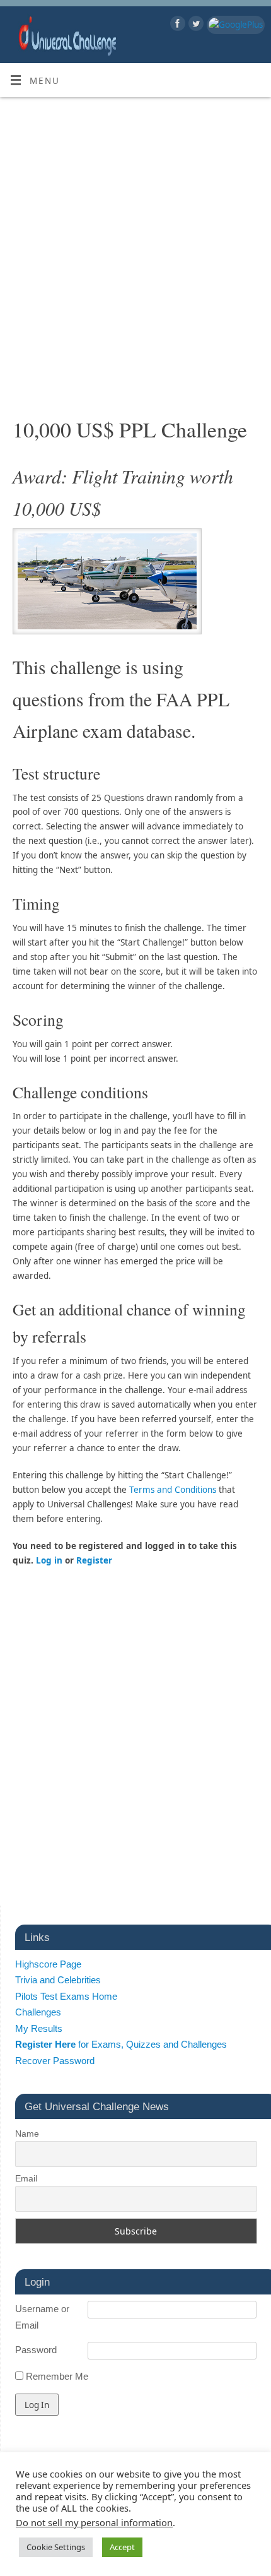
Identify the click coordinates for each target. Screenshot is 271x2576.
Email (26, 2178)
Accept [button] (122, 2547)
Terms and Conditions (173, 1490)
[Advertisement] (135, 263)
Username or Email (42, 2317)
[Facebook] (176, 26)
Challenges (38, 2012)
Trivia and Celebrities (58, 1980)
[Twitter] (194, 26)
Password (36, 2350)
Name (27, 2134)
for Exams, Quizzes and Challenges (121, 2044)
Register (94, 1560)
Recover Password (55, 2061)
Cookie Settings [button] (56, 2547)
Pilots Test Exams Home (66, 1996)
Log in (49, 1560)
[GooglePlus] (234, 25)
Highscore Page (48, 1964)
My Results (39, 2028)
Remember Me (56, 2376)
